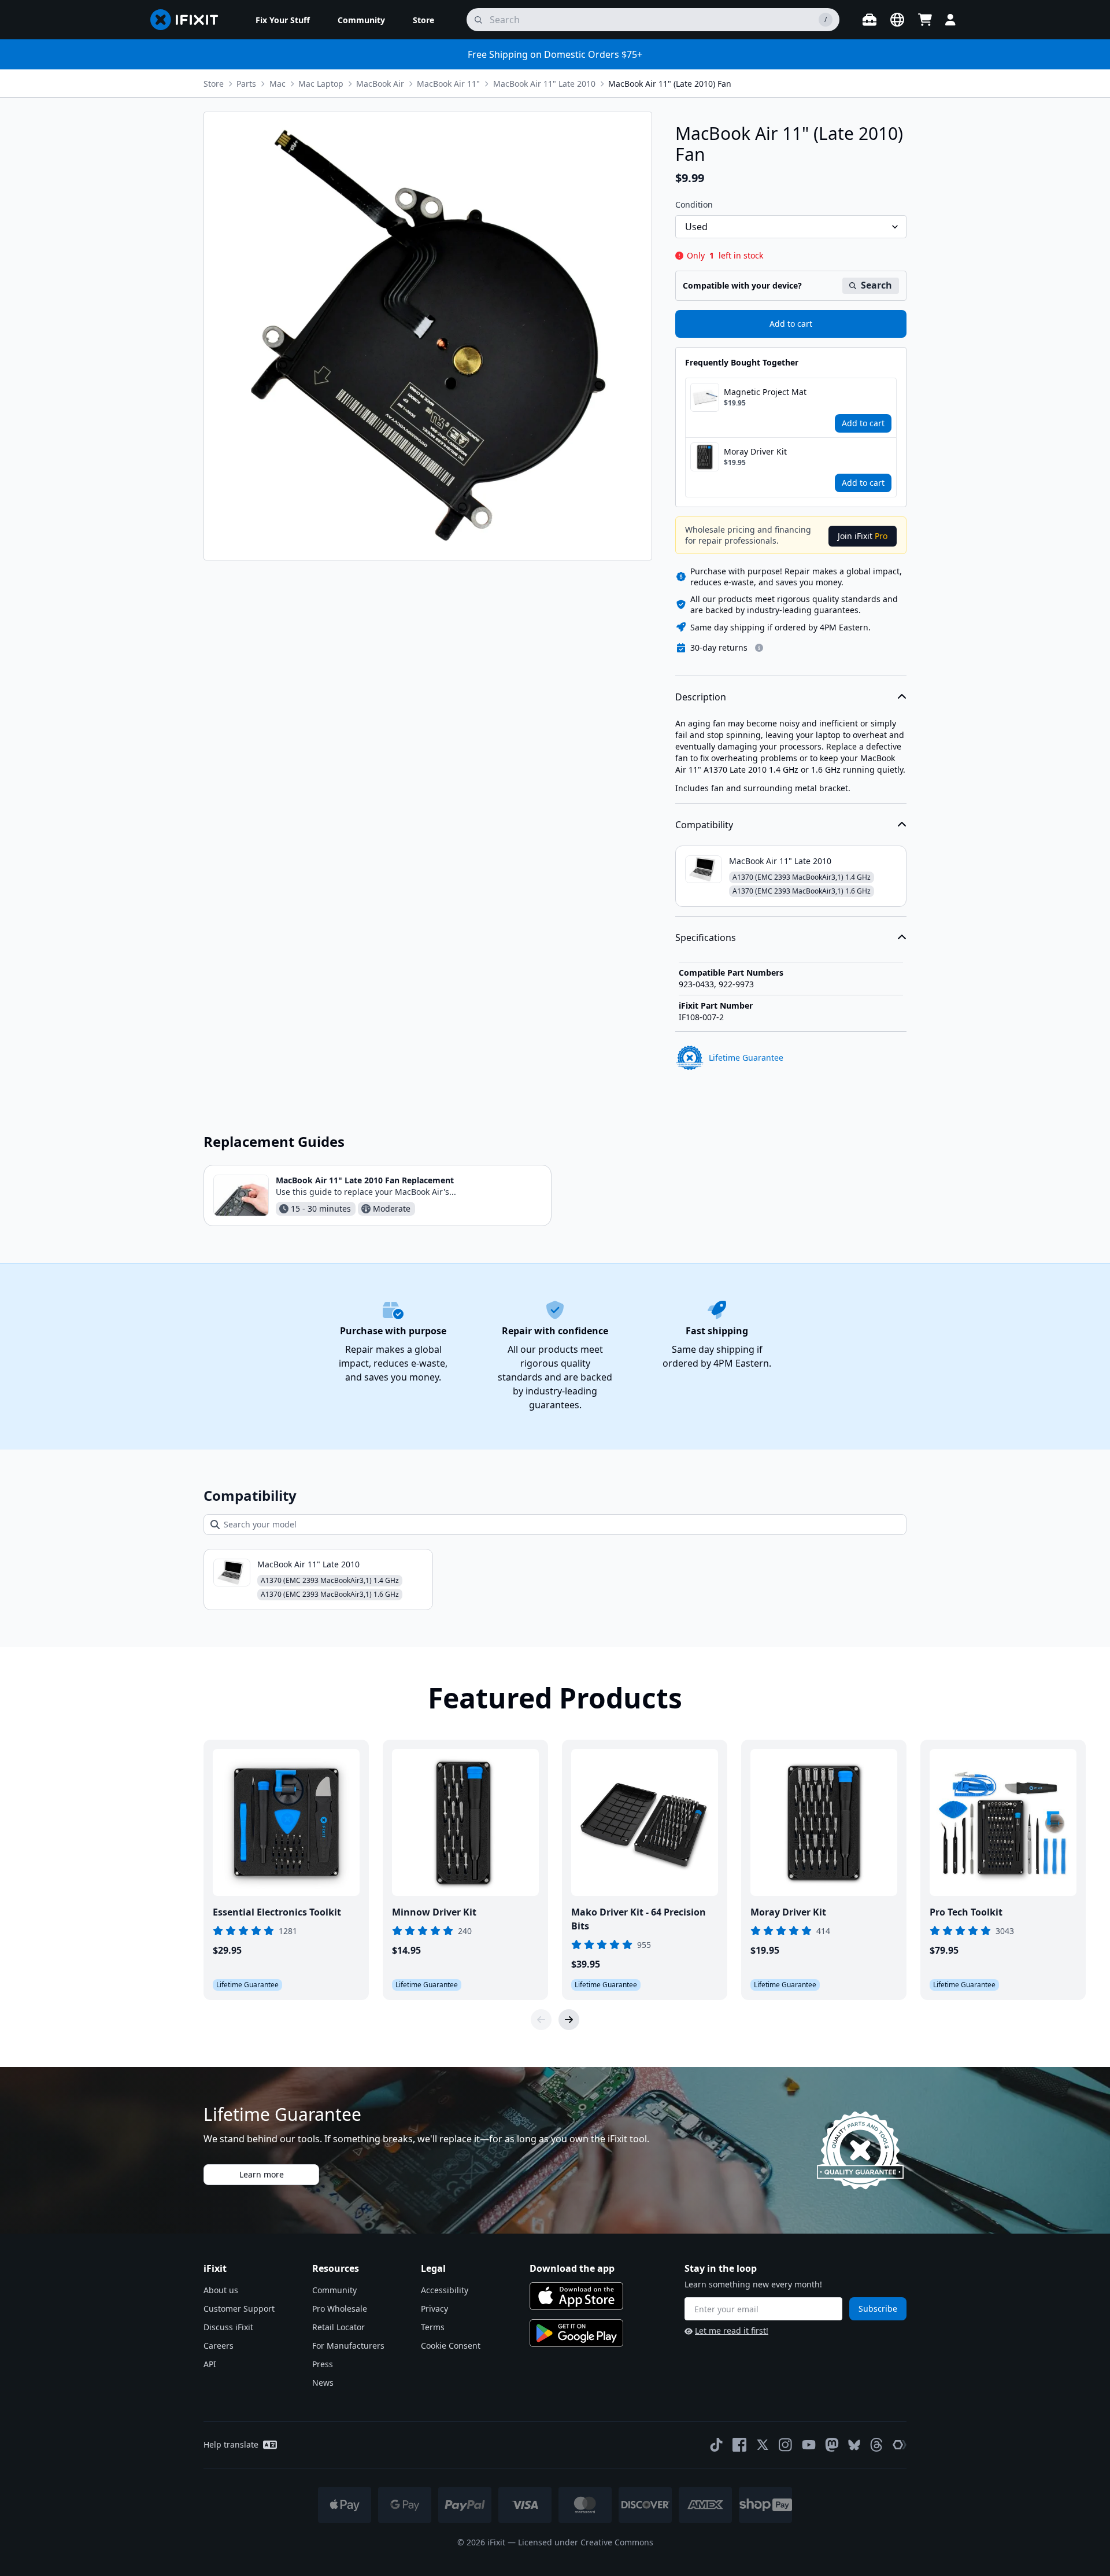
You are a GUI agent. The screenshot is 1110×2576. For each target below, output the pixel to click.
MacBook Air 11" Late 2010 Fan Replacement (365, 1180)
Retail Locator (338, 2327)
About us (221, 2290)
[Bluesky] (854, 2445)
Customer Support (239, 2309)
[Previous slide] (541, 2020)
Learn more (262, 2174)
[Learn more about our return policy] (759, 648)
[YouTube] (809, 2445)
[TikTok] (716, 2445)
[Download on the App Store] (576, 2296)
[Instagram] (786, 2445)
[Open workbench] (869, 20)
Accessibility (445, 2290)
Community (334, 2290)
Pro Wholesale (340, 2309)
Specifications (706, 938)
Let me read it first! (732, 2330)
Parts (246, 84)
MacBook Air (380, 84)
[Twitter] (763, 2445)
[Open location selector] (897, 20)
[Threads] (876, 2445)
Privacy (434, 2309)
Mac (277, 84)
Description (701, 697)
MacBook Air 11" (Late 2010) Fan (670, 84)
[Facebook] (739, 2445)
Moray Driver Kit (755, 451)
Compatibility (704, 825)
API (210, 2364)
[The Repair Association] (900, 2445)
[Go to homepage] (189, 20)
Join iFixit (863, 536)
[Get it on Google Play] (576, 2333)
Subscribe (878, 2309)
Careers (219, 2346)
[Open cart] (925, 20)
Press (323, 2364)
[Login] (950, 20)
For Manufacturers (348, 2346)
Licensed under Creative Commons (586, 2542)
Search (876, 285)
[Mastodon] (832, 2445)
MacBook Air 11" (448, 84)
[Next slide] (569, 2020)
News (323, 2383)
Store (214, 84)
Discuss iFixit (228, 2327)
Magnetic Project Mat (765, 392)
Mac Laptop (321, 84)
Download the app (572, 2268)
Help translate (231, 2444)
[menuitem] (283, 20)
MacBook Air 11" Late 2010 (544, 84)
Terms (433, 2327)
